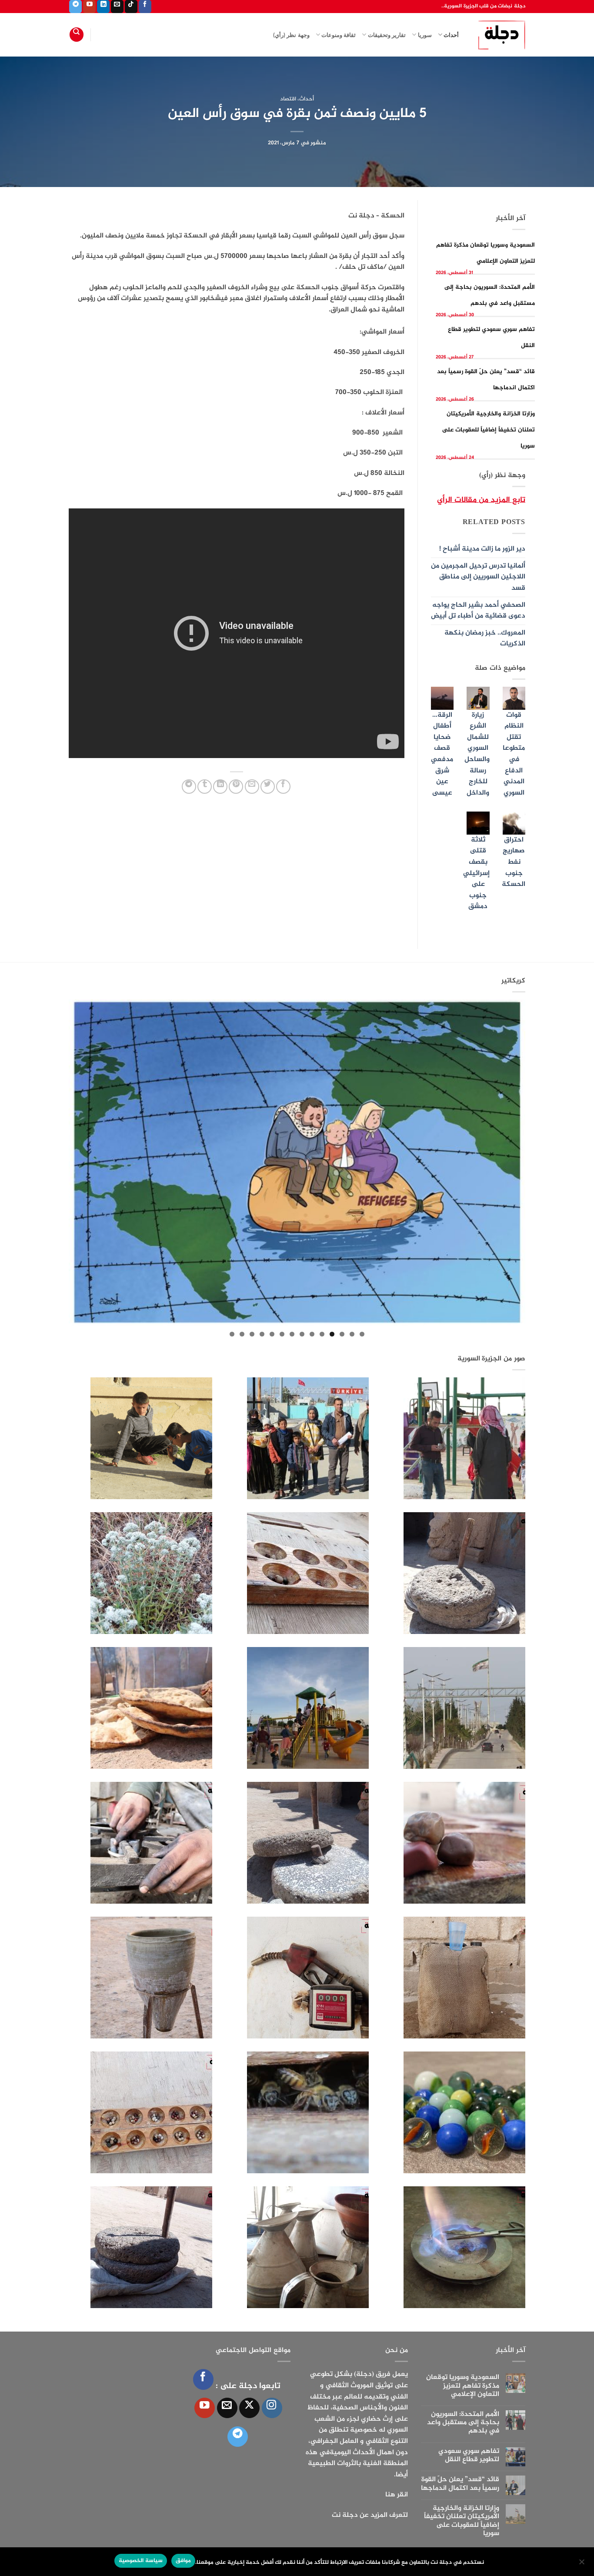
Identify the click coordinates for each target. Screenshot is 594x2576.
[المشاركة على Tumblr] (205, 787)
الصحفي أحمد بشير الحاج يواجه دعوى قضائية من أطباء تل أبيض (478, 611)
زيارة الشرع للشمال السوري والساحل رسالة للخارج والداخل (477, 754)
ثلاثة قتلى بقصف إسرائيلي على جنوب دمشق (476, 874)
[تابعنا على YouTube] (89, 7)
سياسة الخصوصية (140, 2561)
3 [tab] (342, 1334)
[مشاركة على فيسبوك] (283, 787)
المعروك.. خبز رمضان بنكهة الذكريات (485, 639)
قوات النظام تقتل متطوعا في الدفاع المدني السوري (514, 754)
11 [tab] (262, 1334)
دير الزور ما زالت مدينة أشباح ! (482, 549)
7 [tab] (302, 1334)
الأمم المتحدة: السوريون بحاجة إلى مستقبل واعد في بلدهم (463, 2423)
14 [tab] (232, 1334)
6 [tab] (312, 1334)
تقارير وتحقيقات (387, 35)
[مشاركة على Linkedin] (220, 787)
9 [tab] (282, 1334)
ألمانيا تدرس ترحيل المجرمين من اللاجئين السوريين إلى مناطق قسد (478, 577)
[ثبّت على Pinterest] (236, 787)
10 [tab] (272, 1334)
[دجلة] (499, 35)
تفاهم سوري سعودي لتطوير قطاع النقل (469, 2456)
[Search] (77, 35)
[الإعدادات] (582, 2564)
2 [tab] (352, 1334)
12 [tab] (252, 1334)
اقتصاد (288, 99)
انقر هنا (397, 2495)
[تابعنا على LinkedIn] (103, 7)
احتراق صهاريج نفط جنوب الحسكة (514, 862)
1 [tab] (362, 1334)
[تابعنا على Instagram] (272, 2408)
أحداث (451, 35)
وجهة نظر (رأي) (291, 35)
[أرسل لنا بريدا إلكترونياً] (117, 7)
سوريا (425, 35)
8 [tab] (292, 1334)
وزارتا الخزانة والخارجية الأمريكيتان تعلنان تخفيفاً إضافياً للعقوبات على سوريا (489, 430)
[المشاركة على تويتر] (268, 787)
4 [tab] (332, 1334)
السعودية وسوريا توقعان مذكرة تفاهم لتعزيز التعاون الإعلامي (463, 2386)
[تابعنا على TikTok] (131, 7)
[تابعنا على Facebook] (145, 7)
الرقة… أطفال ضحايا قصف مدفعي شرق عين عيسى (442, 754)
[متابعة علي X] (249, 2408)
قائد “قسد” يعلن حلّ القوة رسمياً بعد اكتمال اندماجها (460, 2484)
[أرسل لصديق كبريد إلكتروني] (252, 787)
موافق (183, 2561)
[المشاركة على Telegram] (189, 787)
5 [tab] (322, 1334)
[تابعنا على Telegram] (75, 7)
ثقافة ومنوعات (339, 35)
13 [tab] (242, 1334)
